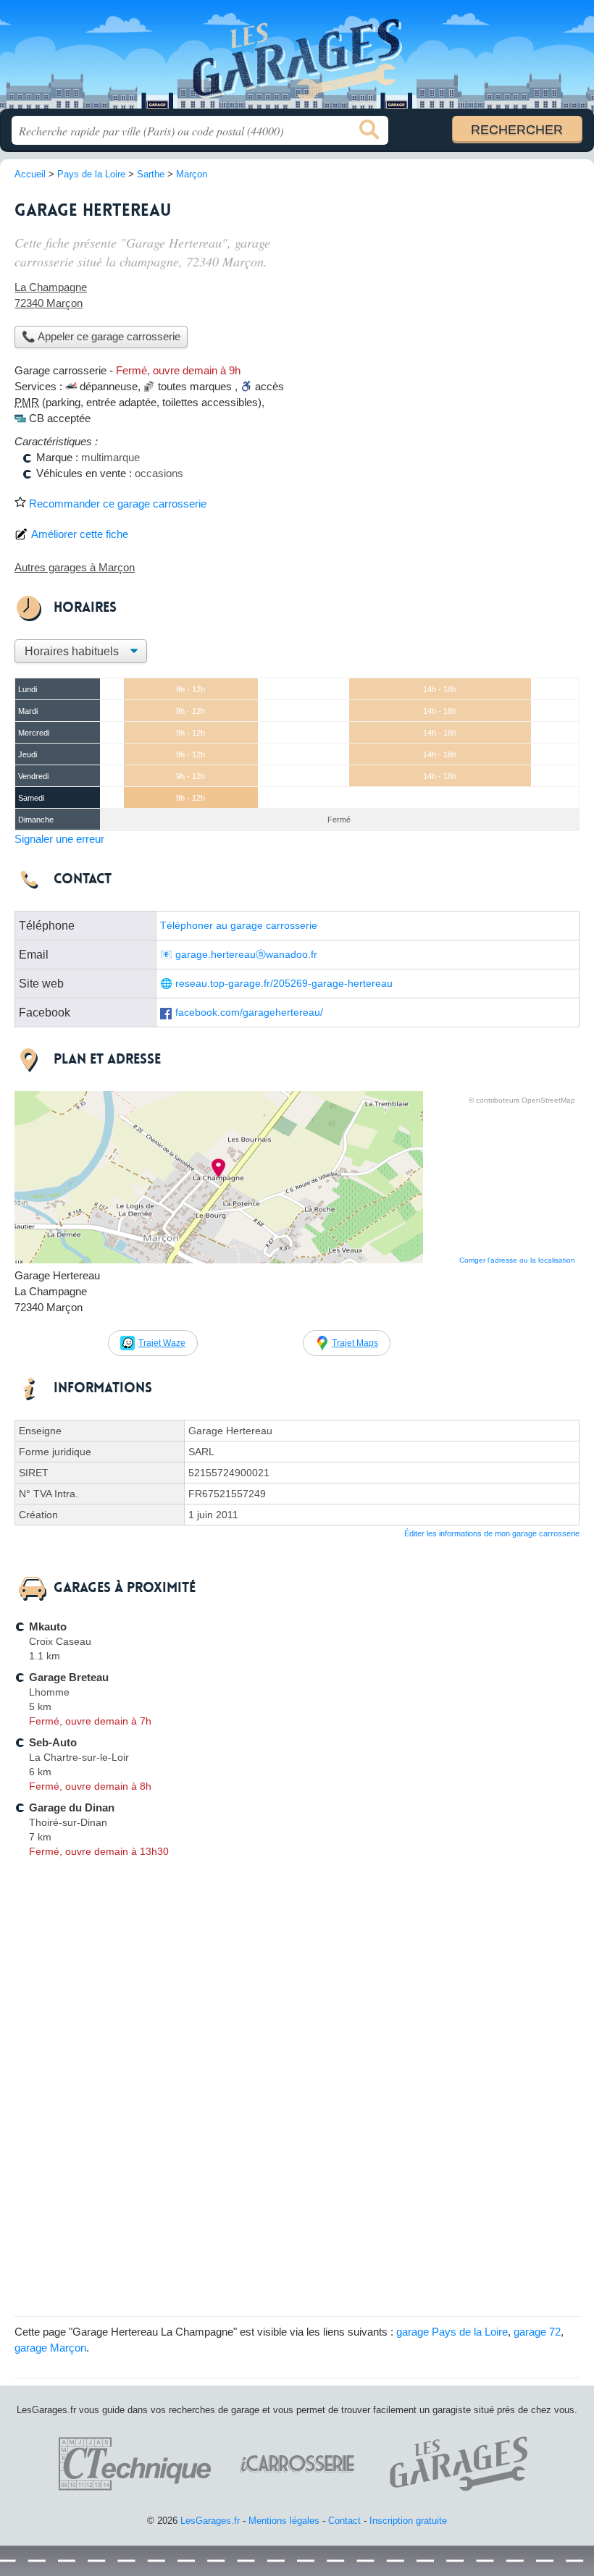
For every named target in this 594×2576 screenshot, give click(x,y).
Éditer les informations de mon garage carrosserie (492, 1533)
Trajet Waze (162, 1343)
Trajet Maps (355, 1343)
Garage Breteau (69, 1677)
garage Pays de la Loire (452, 2332)
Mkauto (48, 1626)
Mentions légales (284, 2521)
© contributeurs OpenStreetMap (522, 1100)
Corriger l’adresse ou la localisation (517, 1260)
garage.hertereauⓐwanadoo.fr (246, 955)
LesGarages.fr (297, 60)
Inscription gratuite (408, 2521)
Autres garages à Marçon (75, 567)
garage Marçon (50, 2348)
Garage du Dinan (72, 1807)
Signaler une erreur (59, 839)
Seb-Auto (53, 1742)
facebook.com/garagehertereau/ (249, 1013)
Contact (344, 2521)
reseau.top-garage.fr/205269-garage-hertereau (284, 984)
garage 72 (537, 2332)
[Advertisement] (458, 294)
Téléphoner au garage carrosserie (239, 926)
